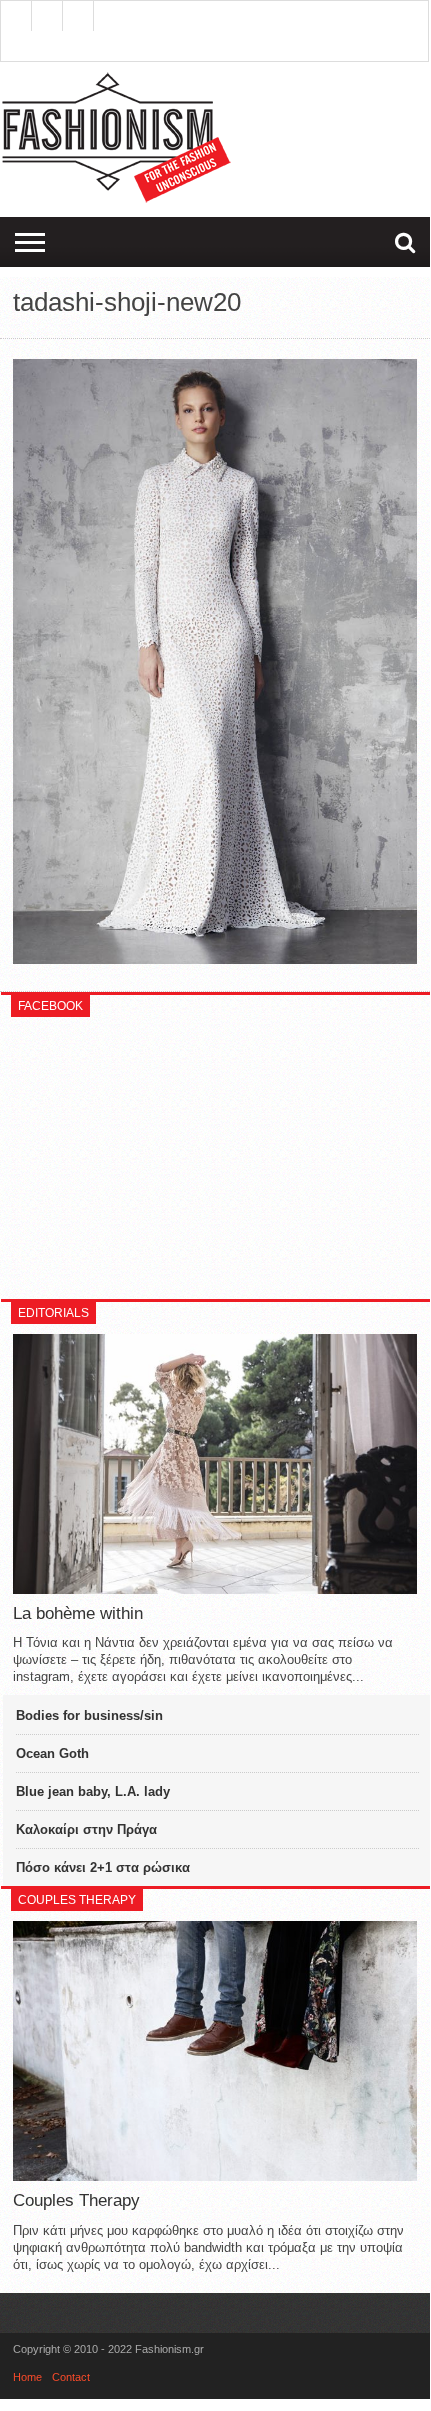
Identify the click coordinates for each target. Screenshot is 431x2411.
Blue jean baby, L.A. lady (93, 1791)
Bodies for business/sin (89, 1715)
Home (27, 2377)
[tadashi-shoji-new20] (214, 959)
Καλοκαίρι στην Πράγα (86, 1829)
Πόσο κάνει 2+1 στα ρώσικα (103, 1867)
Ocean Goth (52, 1753)
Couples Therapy (76, 2200)
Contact (71, 2377)
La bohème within (78, 1613)
